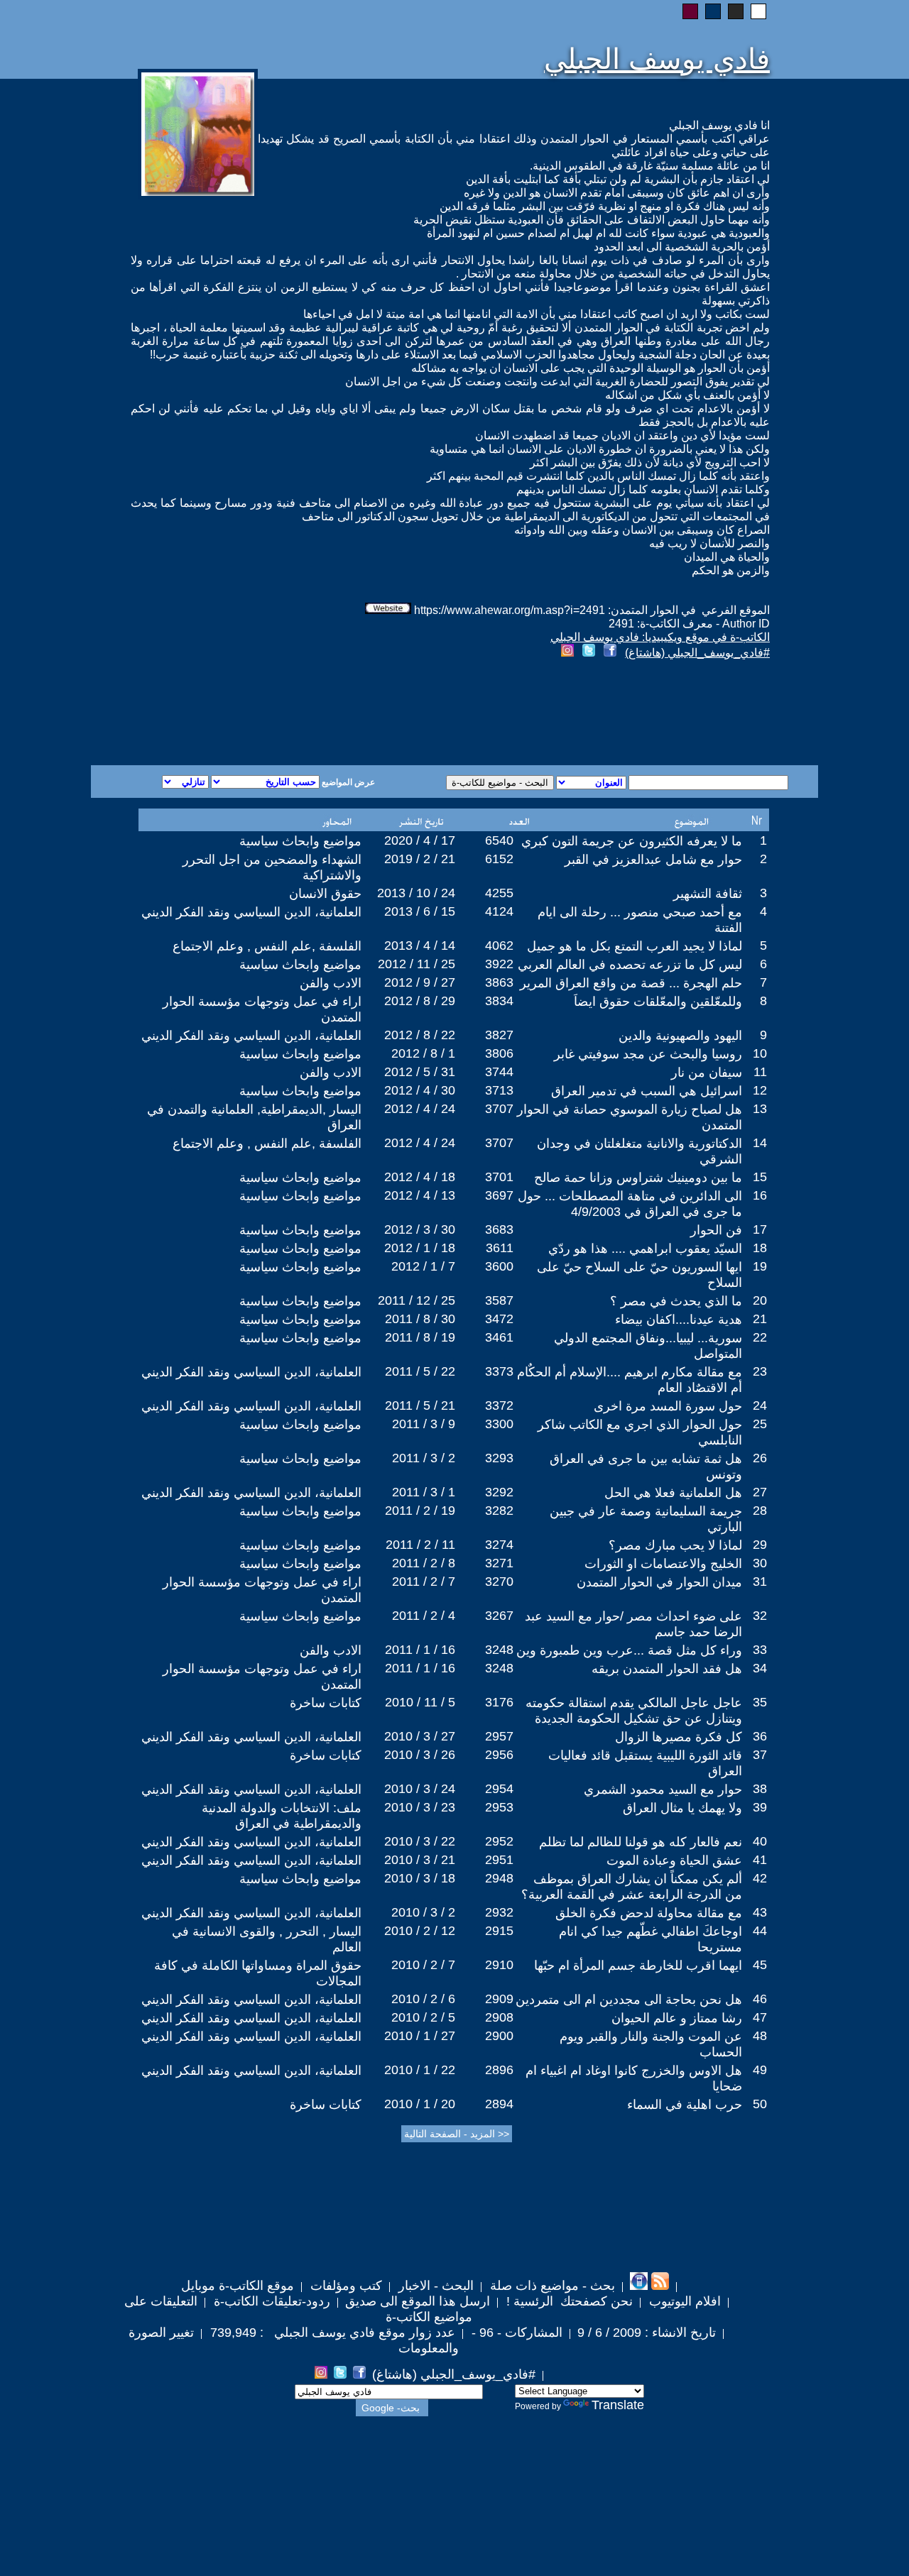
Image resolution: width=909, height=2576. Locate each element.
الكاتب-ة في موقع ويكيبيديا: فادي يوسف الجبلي (660, 637)
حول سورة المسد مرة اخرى (668, 1406)
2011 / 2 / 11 (420, 1545)
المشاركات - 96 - (515, 2333)
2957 (499, 1736)
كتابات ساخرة (326, 1703)
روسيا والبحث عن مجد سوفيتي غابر (648, 1054)
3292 (499, 1492)
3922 (499, 964)
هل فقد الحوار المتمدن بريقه (667, 1669)
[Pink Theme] (690, 11)
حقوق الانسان (325, 894)
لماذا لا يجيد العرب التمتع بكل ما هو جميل (635, 946)
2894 (499, 2104)
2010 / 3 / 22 (420, 1841)
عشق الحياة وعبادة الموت (674, 1860)
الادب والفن (331, 983)
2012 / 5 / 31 (420, 1072)
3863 (499, 982)
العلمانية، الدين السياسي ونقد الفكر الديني (251, 912)
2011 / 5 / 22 (420, 1371)
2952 (499, 1841)
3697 (499, 1195)
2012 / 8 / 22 (420, 1035)
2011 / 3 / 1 (424, 1492)
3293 (499, 1458)
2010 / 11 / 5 (420, 1702)
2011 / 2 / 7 (424, 1582)
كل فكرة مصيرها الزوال (679, 1737)
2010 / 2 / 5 (423, 2017)
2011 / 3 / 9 (424, 1424)
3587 (499, 1300)
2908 (499, 2017)
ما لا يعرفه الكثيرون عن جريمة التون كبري (632, 841)
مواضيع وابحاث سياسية (300, 841)
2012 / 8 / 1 (423, 1053)
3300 (499, 1424)
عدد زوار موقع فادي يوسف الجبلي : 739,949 (331, 2333)
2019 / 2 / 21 (420, 859)
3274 (499, 1545)
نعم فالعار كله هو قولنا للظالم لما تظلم (641, 1842)
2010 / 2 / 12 (420, 1931)
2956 (499, 1755)
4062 (499, 946)
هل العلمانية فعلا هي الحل (673, 1493)
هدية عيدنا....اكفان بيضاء (679, 1320)
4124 (499, 911)
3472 (499, 1319)
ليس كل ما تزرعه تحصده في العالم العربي (630, 965)
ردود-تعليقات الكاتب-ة (270, 2301)
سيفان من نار (707, 1073)
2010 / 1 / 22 (420, 2070)
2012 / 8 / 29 (420, 1001)
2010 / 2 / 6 (423, 1999)
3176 (499, 1702)
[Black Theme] (736, 11)
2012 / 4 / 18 (420, 1177)
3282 (499, 1511)
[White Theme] (758, 11)
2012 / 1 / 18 (420, 1248)
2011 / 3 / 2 (424, 1458)
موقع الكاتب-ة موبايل (238, 2286)
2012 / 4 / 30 (420, 1090)
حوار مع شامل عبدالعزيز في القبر (653, 860)
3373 (499, 1371)
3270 (499, 1582)
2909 (499, 1999)
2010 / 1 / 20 (420, 2104)
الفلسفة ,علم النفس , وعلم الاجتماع (267, 946)
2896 (499, 2070)
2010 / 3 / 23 (420, 1807)
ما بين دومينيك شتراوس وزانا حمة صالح (638, 1178)
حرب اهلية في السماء (685, 2105)
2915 (499, 1931)
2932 (499, 1912)
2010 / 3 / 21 (420, 1860)
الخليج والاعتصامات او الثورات (663, 1564)
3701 (499, 1177)
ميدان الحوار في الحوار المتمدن (659, 1582)
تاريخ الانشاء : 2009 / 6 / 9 (647, 2333)
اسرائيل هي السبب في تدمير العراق (647, 1091)
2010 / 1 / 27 (420, 2036)
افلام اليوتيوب (683, 2301)
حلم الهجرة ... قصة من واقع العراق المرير (631, 983)
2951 (499, 1860)
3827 (499, 1035)
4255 (499, 893)
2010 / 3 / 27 (420, 1736)
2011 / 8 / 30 (420, 1319)
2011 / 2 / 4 (424, 1616)
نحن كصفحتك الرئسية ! (568, 2301)
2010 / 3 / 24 (420, 1789)
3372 (499, 1405)
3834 (499, 1001)
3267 (499, 1616)
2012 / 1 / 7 (423, 1266)
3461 (499, 1337)
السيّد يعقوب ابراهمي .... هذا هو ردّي (645, 1249)
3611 (500, 1248)
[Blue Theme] (713, 11)
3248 (499, 1650)
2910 (499, 1965)
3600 (499, 1266)
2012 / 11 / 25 (417, 964)
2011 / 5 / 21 (420, 1405)
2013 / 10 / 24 (416, 893)
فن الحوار (716, 1230)
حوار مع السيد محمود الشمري (663, 1790)
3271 (499, 1563)
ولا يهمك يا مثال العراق (682, 1808)
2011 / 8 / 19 (420, 1337)
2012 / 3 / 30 (420, 1229)
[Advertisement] (283, 714)
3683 (499, 1229)
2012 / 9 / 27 (420, 982)
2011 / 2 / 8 (424, 1563)
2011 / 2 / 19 (420, 1511)
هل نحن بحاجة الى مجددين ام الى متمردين (629, 2000)
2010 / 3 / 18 (420, 1878)
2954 (499, 1789)
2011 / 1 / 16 (420, 1650)
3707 (499, 1109)
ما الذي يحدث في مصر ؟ (676, 1301)
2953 (499, 1807)
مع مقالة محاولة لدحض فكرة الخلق (649, 1913)
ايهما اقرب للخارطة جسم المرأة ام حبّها (638, 1966)
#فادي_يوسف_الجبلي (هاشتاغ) (697, 653)
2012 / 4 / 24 (420, 1109)
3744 (499, 1072)
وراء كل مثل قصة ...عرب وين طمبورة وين (629, 1650)
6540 (499, 840)
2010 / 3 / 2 (423, 1912)
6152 (499, 859)
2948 (499, 1878)
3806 (499, 1053)
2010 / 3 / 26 (420, 1755)
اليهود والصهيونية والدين (680, 1036)
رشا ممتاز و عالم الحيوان (677, 2018)
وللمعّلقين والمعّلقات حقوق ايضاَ (658, 1002)
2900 (499, 2036)
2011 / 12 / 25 (417, 1300)
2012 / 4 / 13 (420, 1195)
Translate (618, 2405)
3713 (499, 1090)
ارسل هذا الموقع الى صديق (418, 2301)
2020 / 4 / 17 (420, 840)
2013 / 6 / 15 (420, 911)
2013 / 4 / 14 (420, 946)
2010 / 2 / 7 (423, 1965)
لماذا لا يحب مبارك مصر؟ (675, 1545)
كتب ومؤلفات (344, 2286)
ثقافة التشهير (708, 894)
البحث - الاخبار (434, 2286)
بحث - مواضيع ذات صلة (551, 2286)
